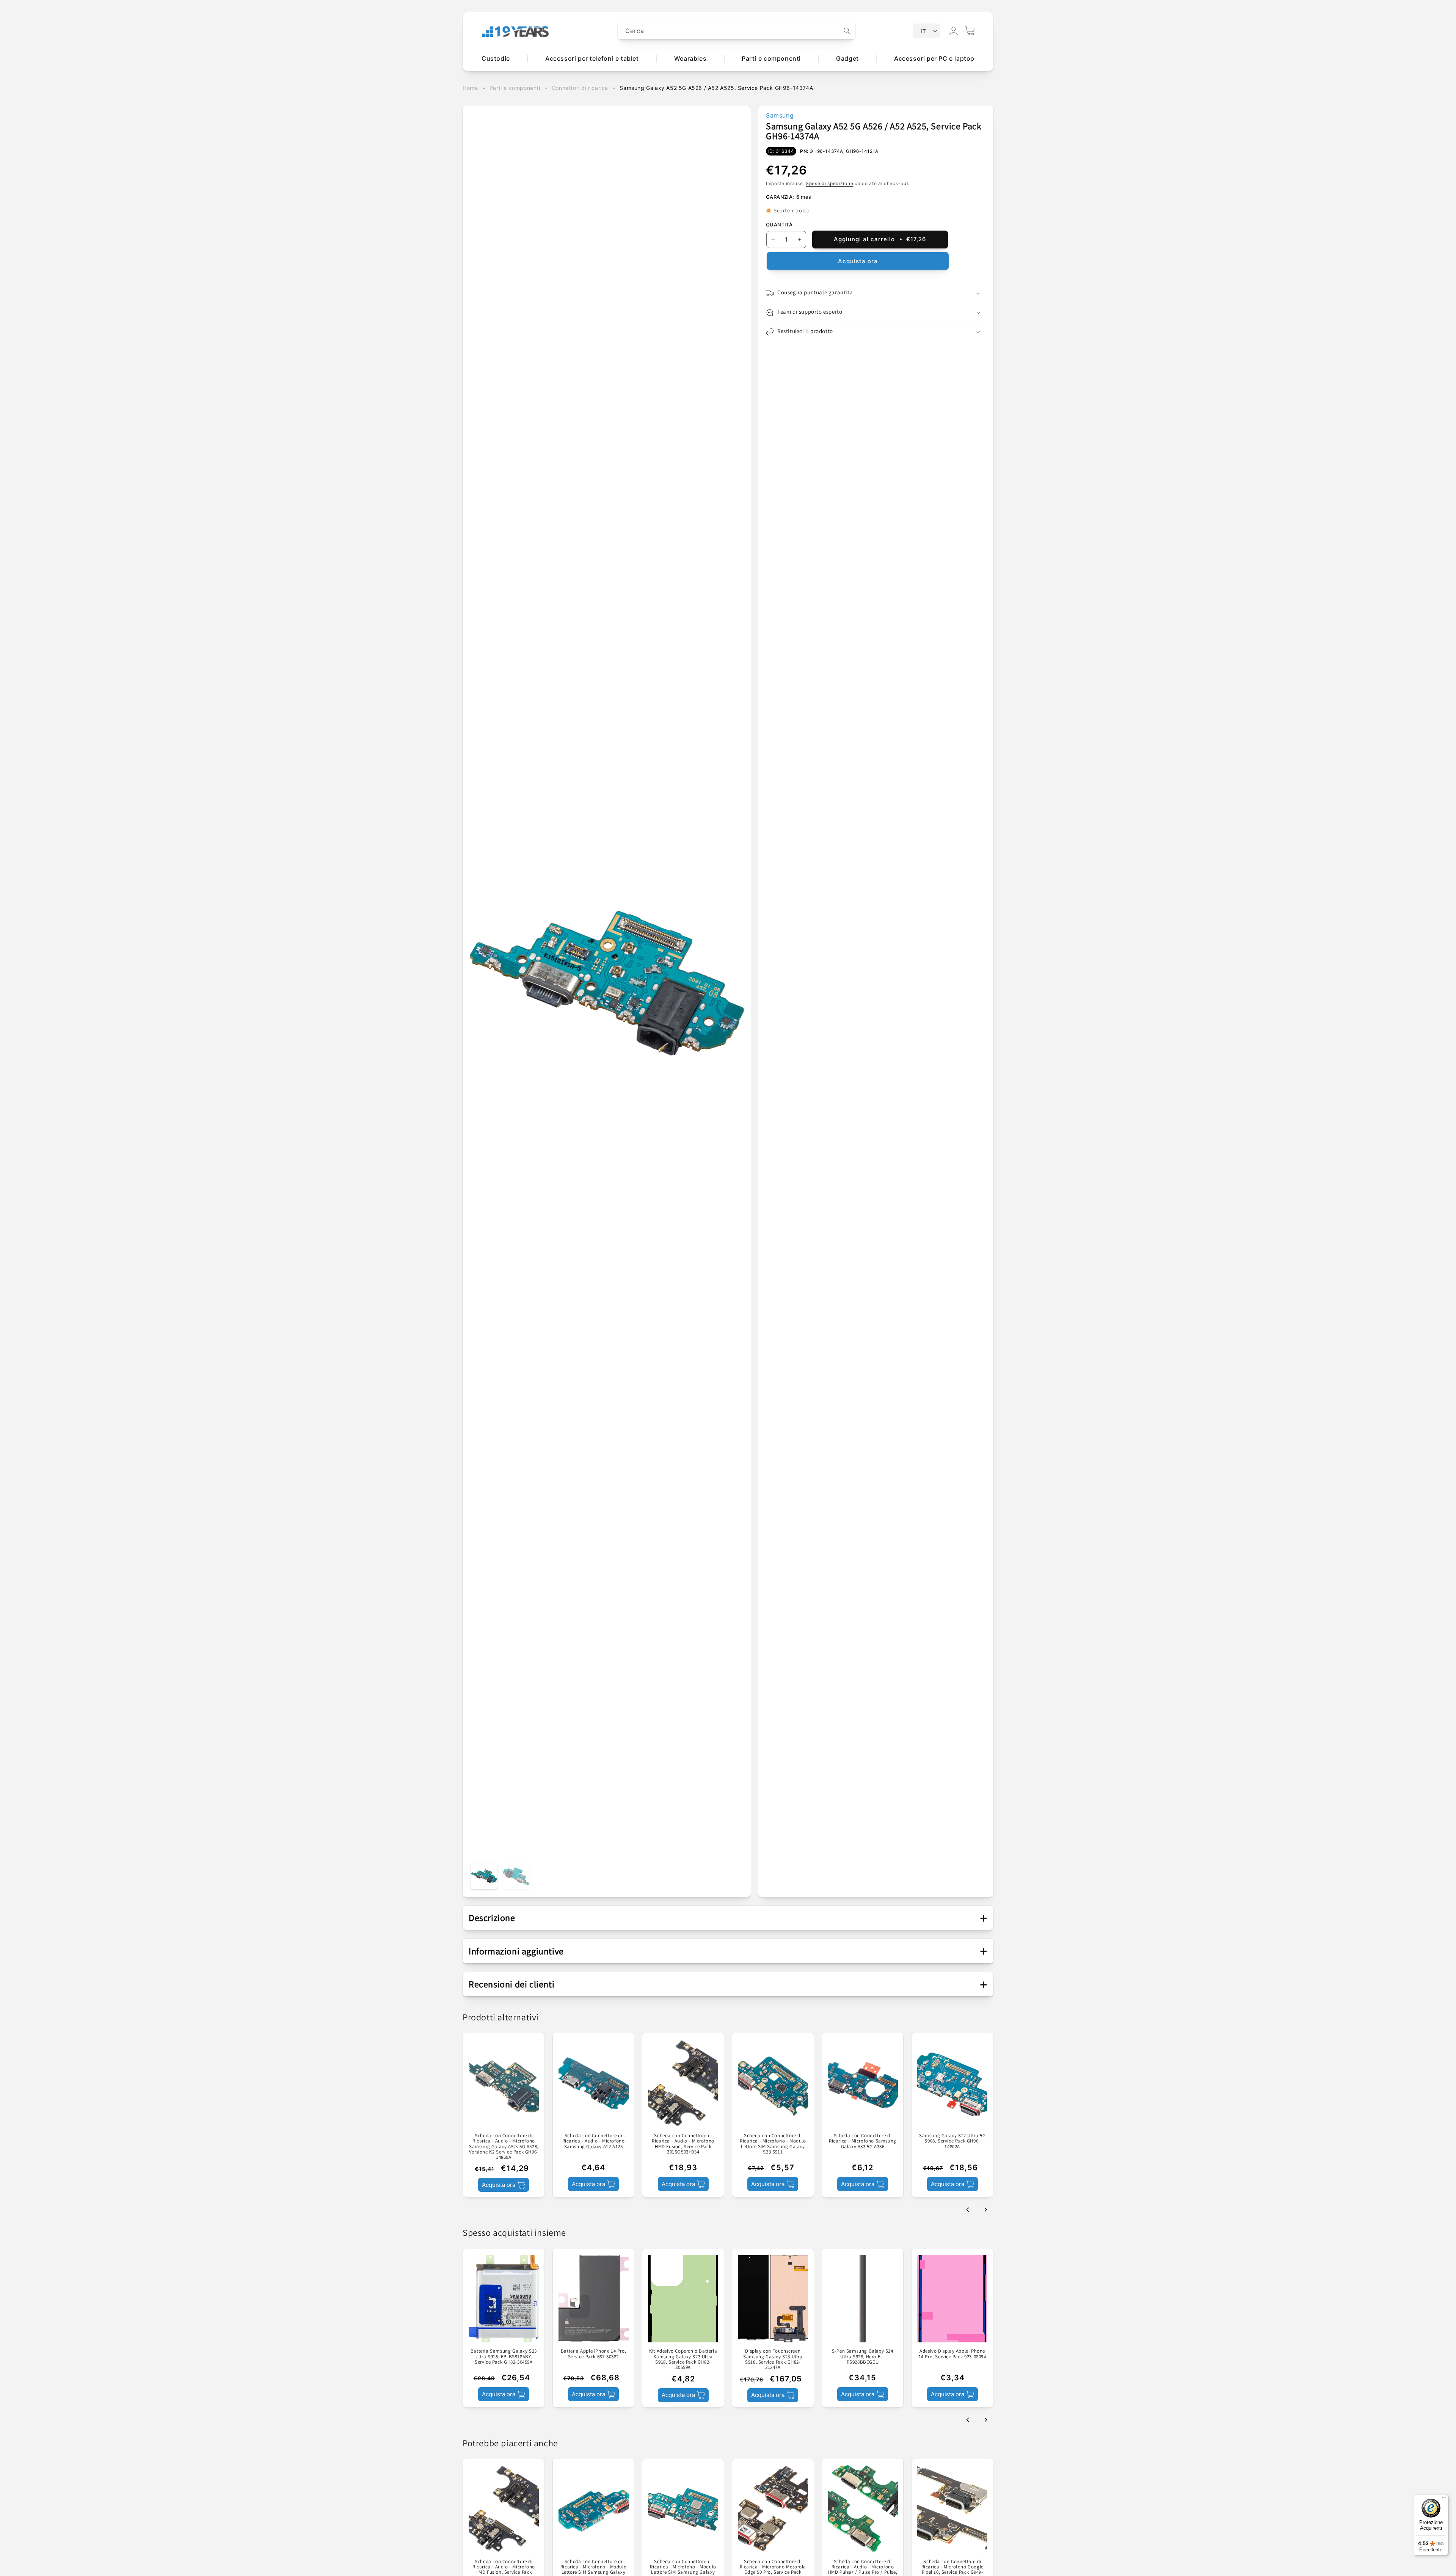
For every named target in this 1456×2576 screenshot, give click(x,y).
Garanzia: (780, 197)
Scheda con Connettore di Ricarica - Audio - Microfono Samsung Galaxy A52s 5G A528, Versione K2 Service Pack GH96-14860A (504, 2146)
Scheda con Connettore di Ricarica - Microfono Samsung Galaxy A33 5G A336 (863, 2141)
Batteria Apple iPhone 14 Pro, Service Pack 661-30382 (593, 2354)
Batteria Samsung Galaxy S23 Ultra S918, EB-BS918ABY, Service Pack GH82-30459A (504, 2357)
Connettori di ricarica (580, 88)
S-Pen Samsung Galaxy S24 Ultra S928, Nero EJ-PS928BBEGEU (862, 2357)
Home (470, 88)
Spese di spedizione (829, 183)
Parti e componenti (515, 88)
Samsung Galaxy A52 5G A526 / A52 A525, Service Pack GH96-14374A (716, 88)
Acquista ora (858, 261)
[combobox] (737, 31)
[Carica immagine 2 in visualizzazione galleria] (516, 1876)
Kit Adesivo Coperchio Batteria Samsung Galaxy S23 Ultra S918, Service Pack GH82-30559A (683, 2360)
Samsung (780, 115)
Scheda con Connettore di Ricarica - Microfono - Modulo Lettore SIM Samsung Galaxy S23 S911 (773, 2144)
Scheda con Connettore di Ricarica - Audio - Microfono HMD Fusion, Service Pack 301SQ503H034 (683, 2144)
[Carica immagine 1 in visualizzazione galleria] (484, 1876)
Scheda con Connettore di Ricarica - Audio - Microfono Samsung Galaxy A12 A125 (594, 2141)
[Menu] (1444, 2499)
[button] (970, 31)
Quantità (779, 225)
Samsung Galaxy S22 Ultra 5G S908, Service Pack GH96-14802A (952, 2141)
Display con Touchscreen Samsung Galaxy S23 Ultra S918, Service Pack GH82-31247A (773, 2360)
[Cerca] (847, 31)
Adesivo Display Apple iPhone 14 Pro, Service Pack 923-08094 (952, 2354)
